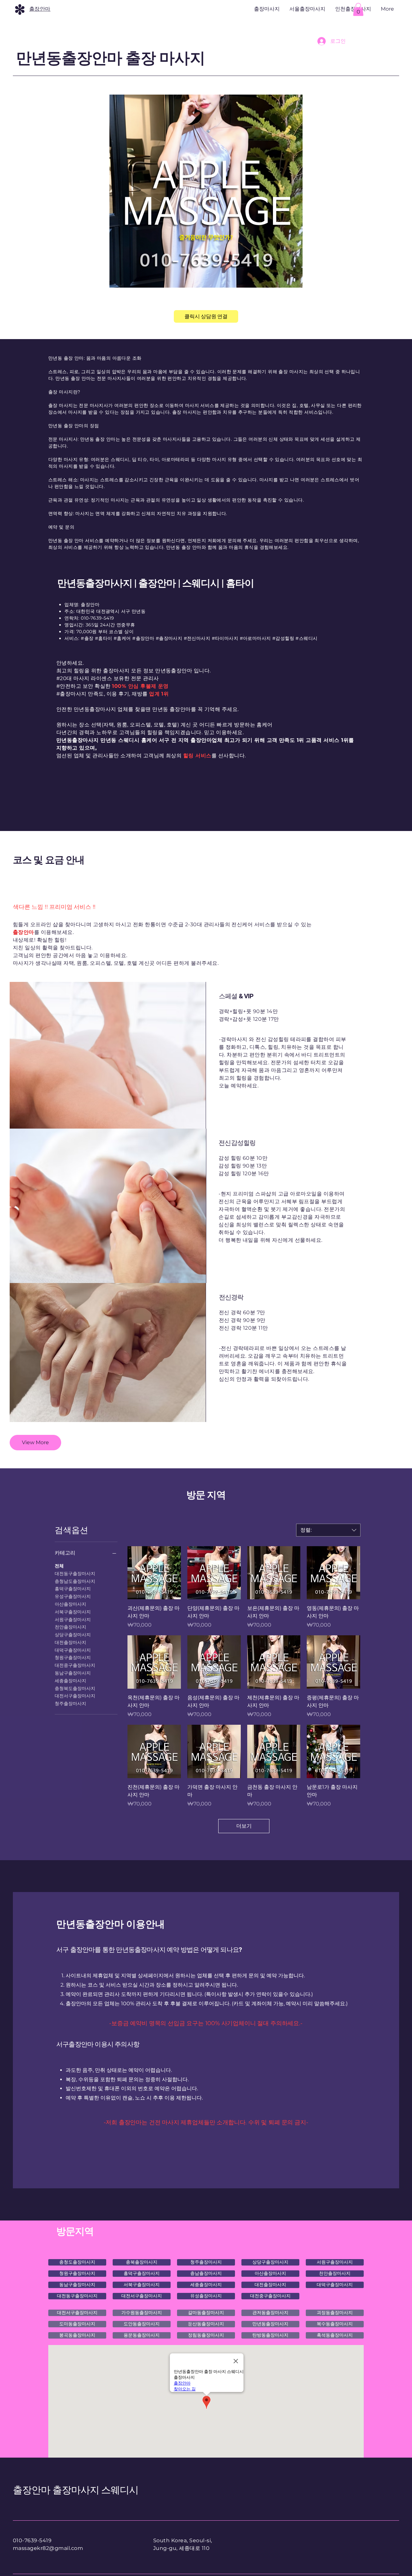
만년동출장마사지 (270, 2324)
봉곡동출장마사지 (77, 2335)
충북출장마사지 (142, 2262)
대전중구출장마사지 (75, 1665)
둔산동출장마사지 (206, 2324)
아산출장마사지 (70, 1604)
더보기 (244, 1826)
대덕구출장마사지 (73, 1650)
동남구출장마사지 (73, 1673)
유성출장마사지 (206, 2296)
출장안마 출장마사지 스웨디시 (76, 2490)
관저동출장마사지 (270, 2313)
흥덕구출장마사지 (73, 1589)
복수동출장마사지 (335, 2324)
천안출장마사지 (70, 1627)
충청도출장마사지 (77, 2262)
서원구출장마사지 (73, 1620)
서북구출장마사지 (73, 1612)
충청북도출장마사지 (75, 1688)
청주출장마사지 (70, 1703)
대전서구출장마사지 (75, 1696)
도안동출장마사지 (142, 2324)
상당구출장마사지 (73, 1635)
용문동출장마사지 (142, 2335)
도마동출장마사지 (77, 2324)
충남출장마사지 (206, 2273)
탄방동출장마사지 (270, 2335)
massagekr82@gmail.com (48, 2548)
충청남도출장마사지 (75, 1581)
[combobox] (328, 1530)
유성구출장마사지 (73, 1596)
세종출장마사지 (70, 1681)
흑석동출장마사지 (335, 2335)
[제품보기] (154, 1573)
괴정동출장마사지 (335, 2313)
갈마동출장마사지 (206, 2313)
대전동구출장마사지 (75, 1574)
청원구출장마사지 (73, 1657)
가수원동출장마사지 (142, 2313)
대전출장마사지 (70, 1642)
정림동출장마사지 (206, 2335)
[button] (358, 9)
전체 (59, 1566)
